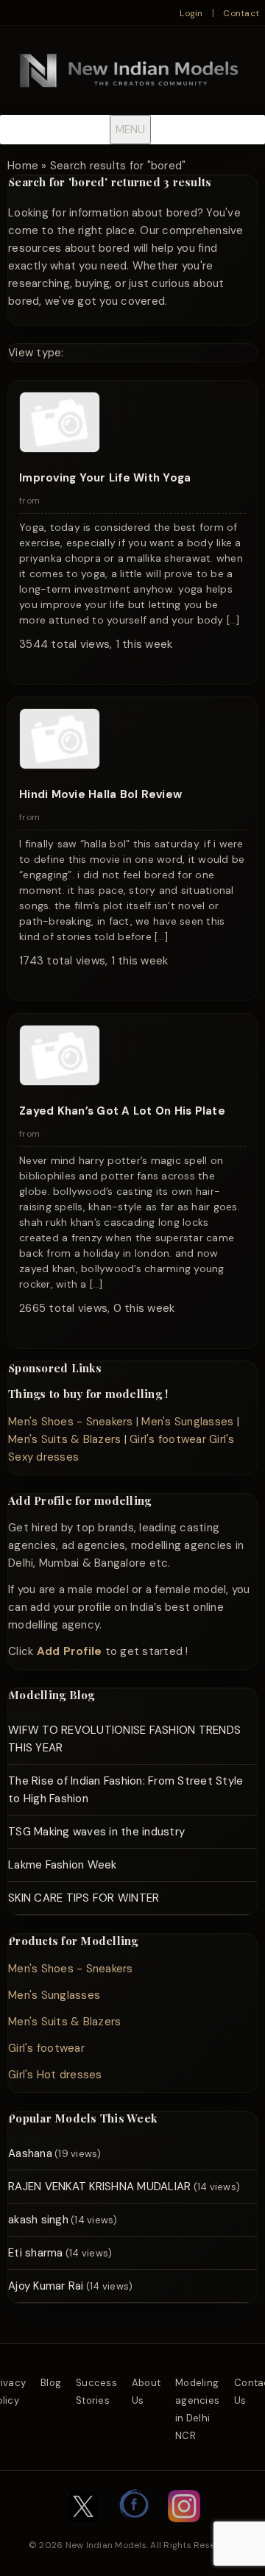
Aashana (30, 2153)
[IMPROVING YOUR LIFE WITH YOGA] (60, 449)
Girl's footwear (168, 1439)
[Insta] (184, 2530)
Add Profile (70, 1651)
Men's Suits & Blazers (64, 1439)
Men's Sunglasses (187, 1422)
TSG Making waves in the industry (96, 1832)
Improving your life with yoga (105, 478)
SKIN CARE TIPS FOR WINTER (84, 1898)
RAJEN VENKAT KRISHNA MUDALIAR (99, 2187)
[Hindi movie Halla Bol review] (60, 766)
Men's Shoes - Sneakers (71, 1422)
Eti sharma (36, 2253)
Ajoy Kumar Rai (46, 2286)
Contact (241, 13)
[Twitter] (83, 2530)
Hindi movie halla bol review (100, 794)
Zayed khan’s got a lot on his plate (122, 1111)
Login (191, 13)
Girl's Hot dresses (55, 2075)
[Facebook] (135, 2530)
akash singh (38, 2220)
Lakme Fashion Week (63, 1865)
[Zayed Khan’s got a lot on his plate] (60, 1082)
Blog (51, 2383)
